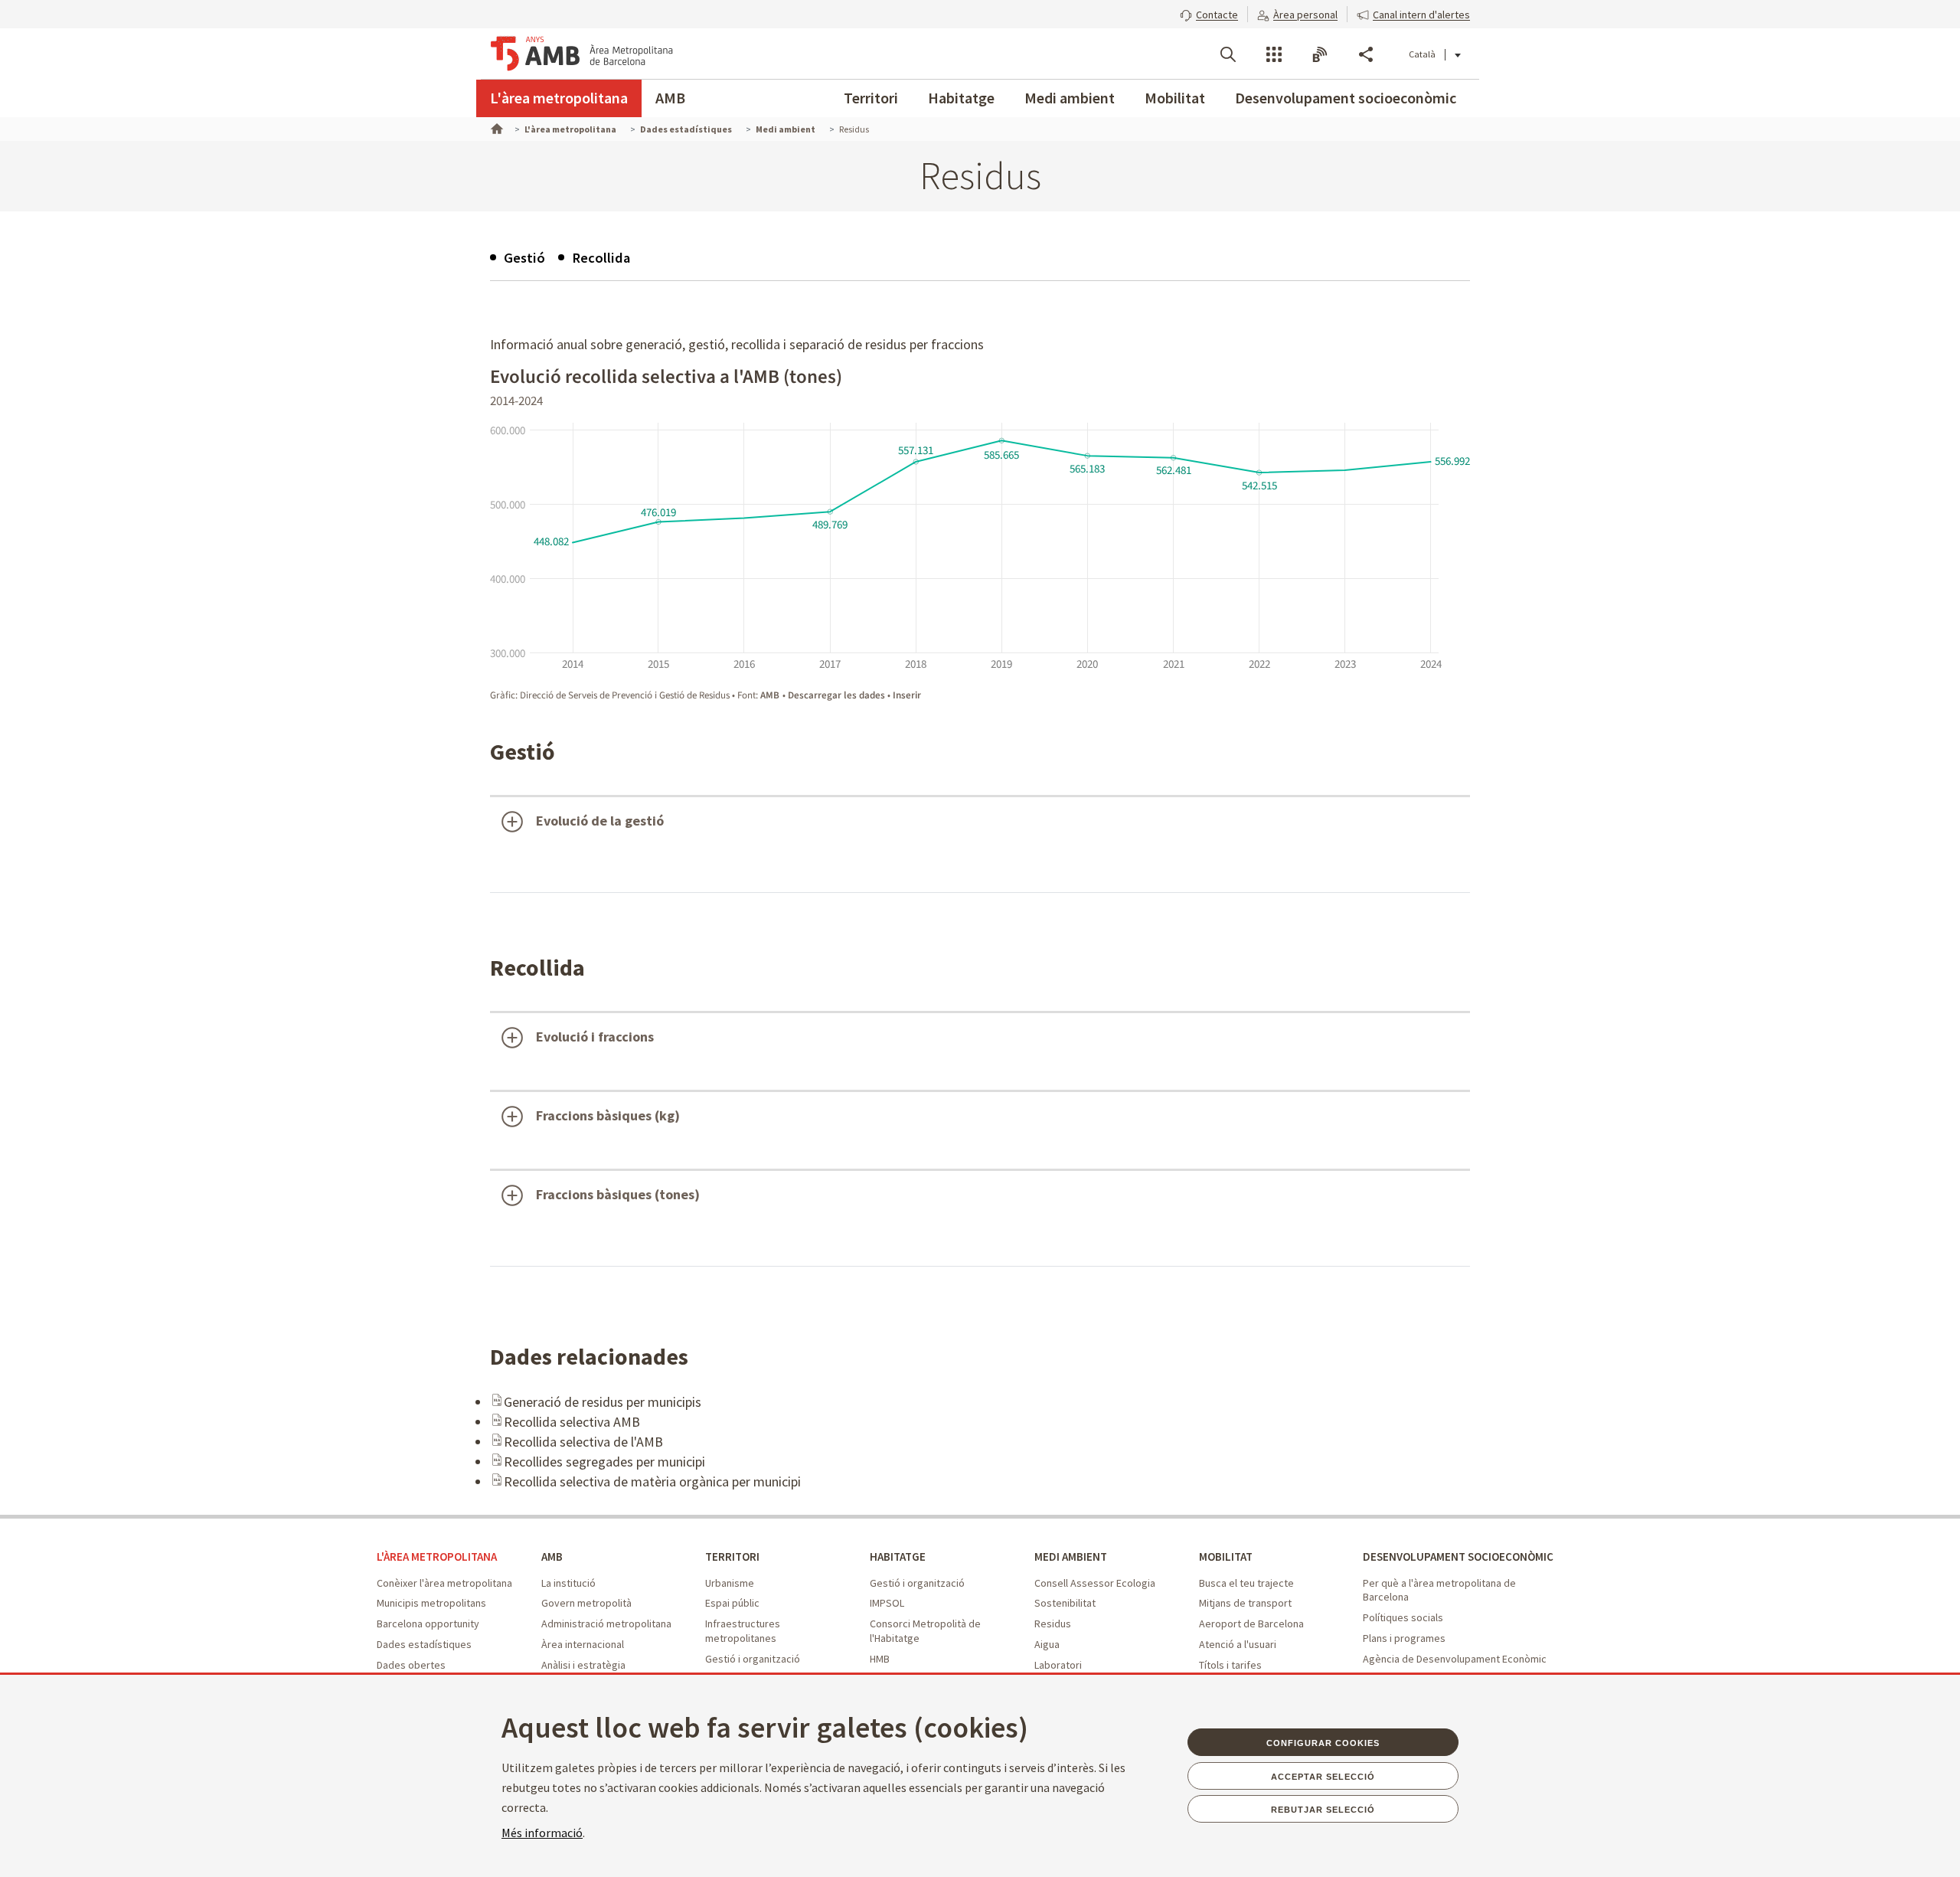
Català (1422, 54)
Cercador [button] (1228, 54)
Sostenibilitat (1065, 1603)
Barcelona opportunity (428, 1624)
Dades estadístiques (424, 1644)
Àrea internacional (583, 1644)
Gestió (524, 258)
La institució (568, 1583)
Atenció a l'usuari (1238, 1644)
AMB (670, 98)
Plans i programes (1404, 1638)
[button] (1209, 13)
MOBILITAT (1226, 1557)
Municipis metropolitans (431, 1603)
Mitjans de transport (1245, 1603)
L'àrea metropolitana (559, 98)
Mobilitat (1175, 98)
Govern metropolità (586, 1603)
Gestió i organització (753, 1659)
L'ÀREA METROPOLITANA (437, 1557)
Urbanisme (730, 1583)
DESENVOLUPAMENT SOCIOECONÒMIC (1458, 1557)
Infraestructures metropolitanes (743, 1631)
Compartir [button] (1366, 54)
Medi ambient (1070, 98)
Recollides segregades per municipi (604, 1462)
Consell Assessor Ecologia (1095, 1583)
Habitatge (961, 98)
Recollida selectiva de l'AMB (583, 1442)
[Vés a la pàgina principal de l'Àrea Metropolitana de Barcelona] (582, 54)
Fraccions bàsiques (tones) (618, 1194)
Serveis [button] (1274, 54)
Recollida (601, 258)
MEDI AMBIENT (1071, 1557)
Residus (1053, 1624)
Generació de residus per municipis (603, 1402)
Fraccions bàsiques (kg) (608, 1115)
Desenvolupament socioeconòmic (1346, 98)
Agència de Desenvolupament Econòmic (1455, 1659)
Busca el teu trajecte (1246, 1583)
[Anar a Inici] (495, 127)
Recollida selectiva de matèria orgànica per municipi (652, 1481)
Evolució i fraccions (595, 1037)
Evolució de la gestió (600, 821)
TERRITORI (732, 1557)
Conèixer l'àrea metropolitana (444, 1583)
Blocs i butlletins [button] (1320, 54)
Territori (871, 98)
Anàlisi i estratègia (583, 1665)
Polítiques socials (1403, 1617)
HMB (880, 1659)
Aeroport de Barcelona (1251, 1624)
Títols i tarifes (1230, 1665)
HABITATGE (898, 1557)
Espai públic (732, 1603)
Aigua (1047, 1644)
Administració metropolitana (606, 1624)
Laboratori (1058, 1665)
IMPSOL (887, 1603)
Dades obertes (411, 1665)
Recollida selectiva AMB (572, 1422)
